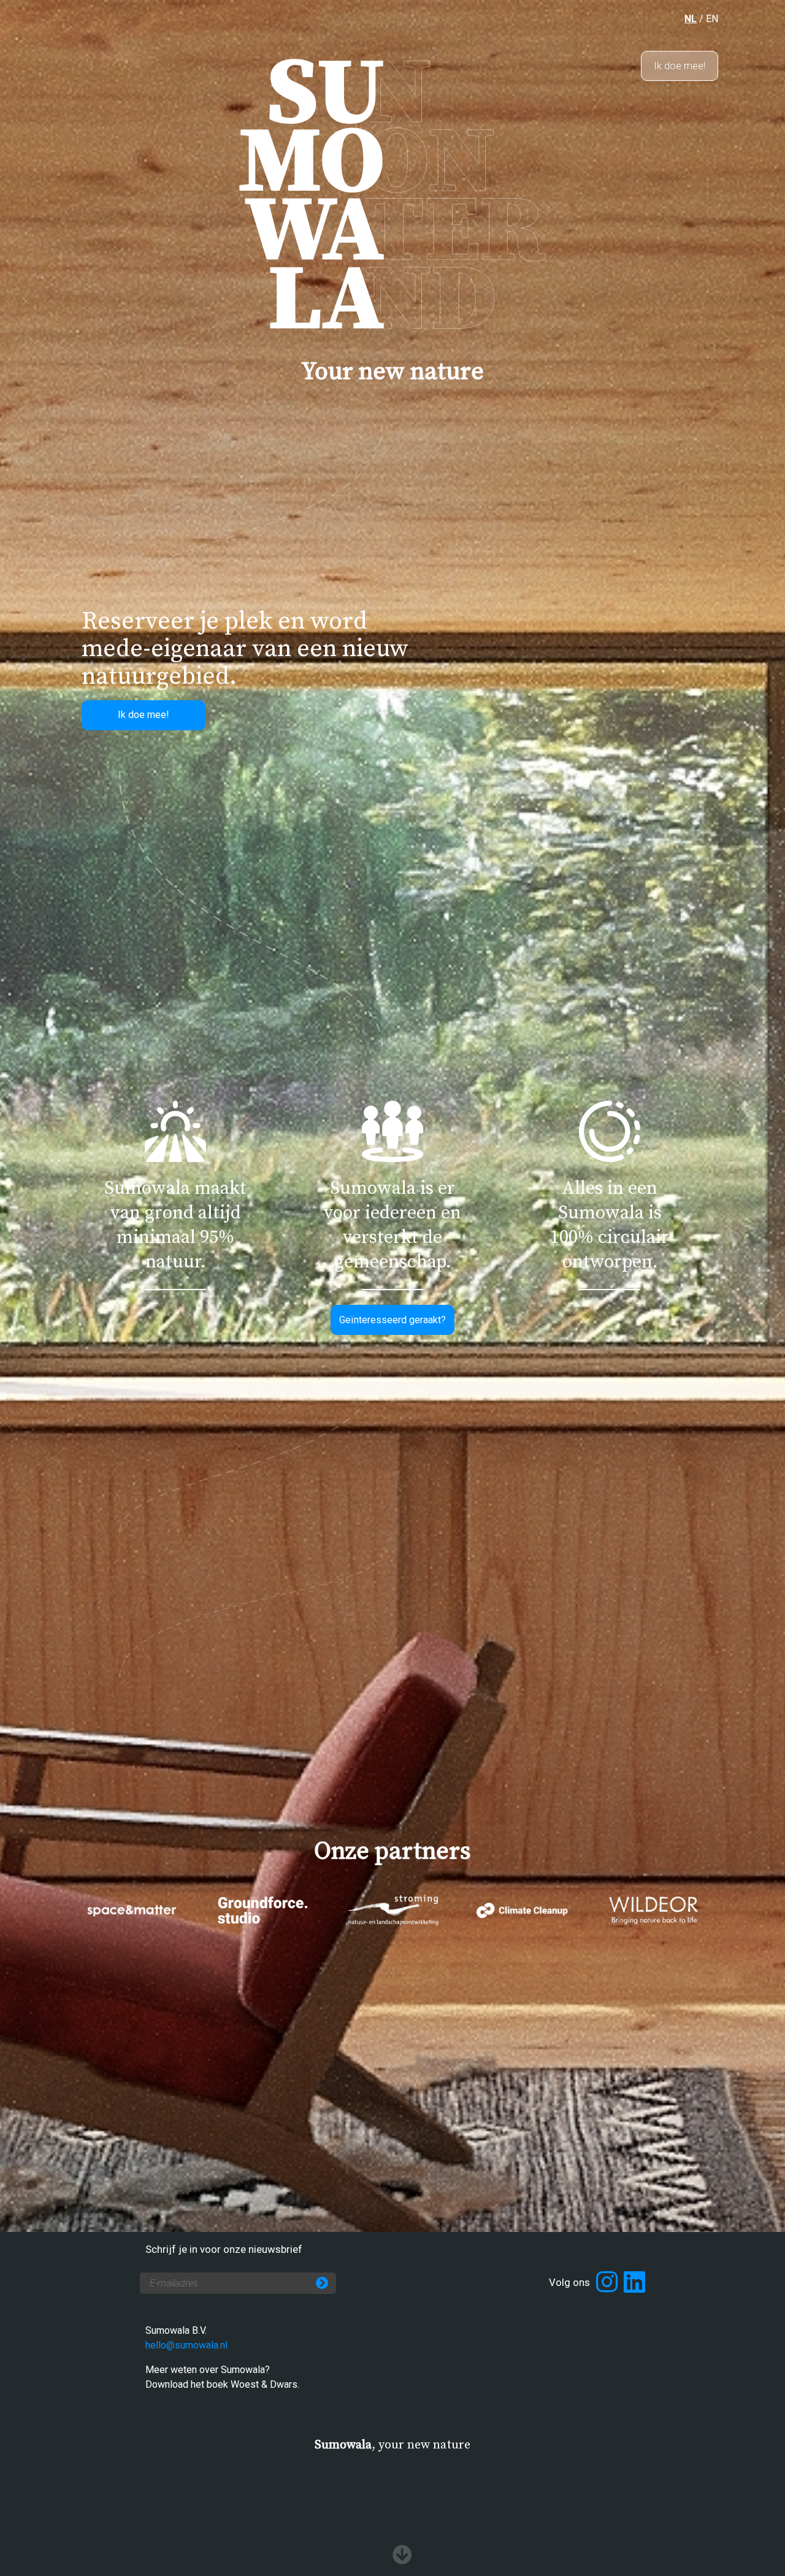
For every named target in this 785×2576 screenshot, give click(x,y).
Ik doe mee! (680, 66)
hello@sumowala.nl (186, 2345)
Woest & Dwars (264, 2384)
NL (691, 19)
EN (712, 19)
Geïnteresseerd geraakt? (392, 1320)
